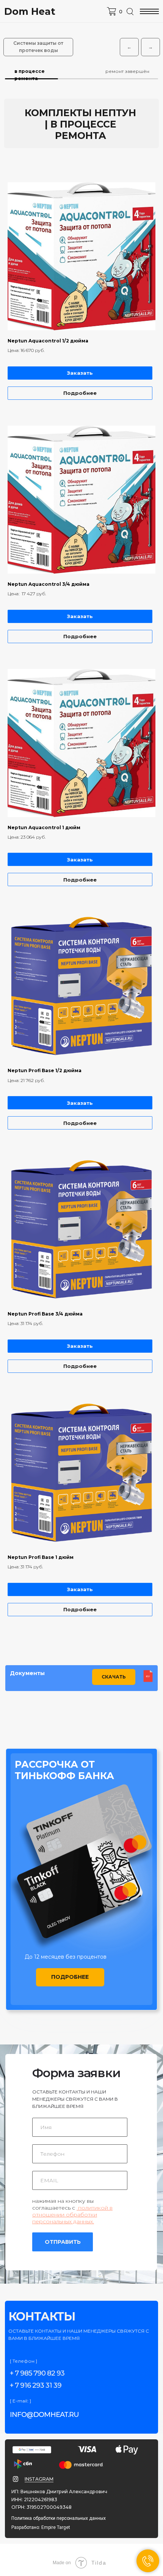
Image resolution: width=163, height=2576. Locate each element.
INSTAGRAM (39, 2479)
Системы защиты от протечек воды (38, 47)
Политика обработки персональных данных (59, 2518)
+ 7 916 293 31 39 (36, 2385)
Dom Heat (30, 11)
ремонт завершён (127, 71)
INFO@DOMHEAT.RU (44, 2415)
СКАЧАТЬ (114, 1677)
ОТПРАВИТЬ (63, 2242)
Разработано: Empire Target (41, 2527)
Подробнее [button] (70, 1977)
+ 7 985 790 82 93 (37, 2373)
